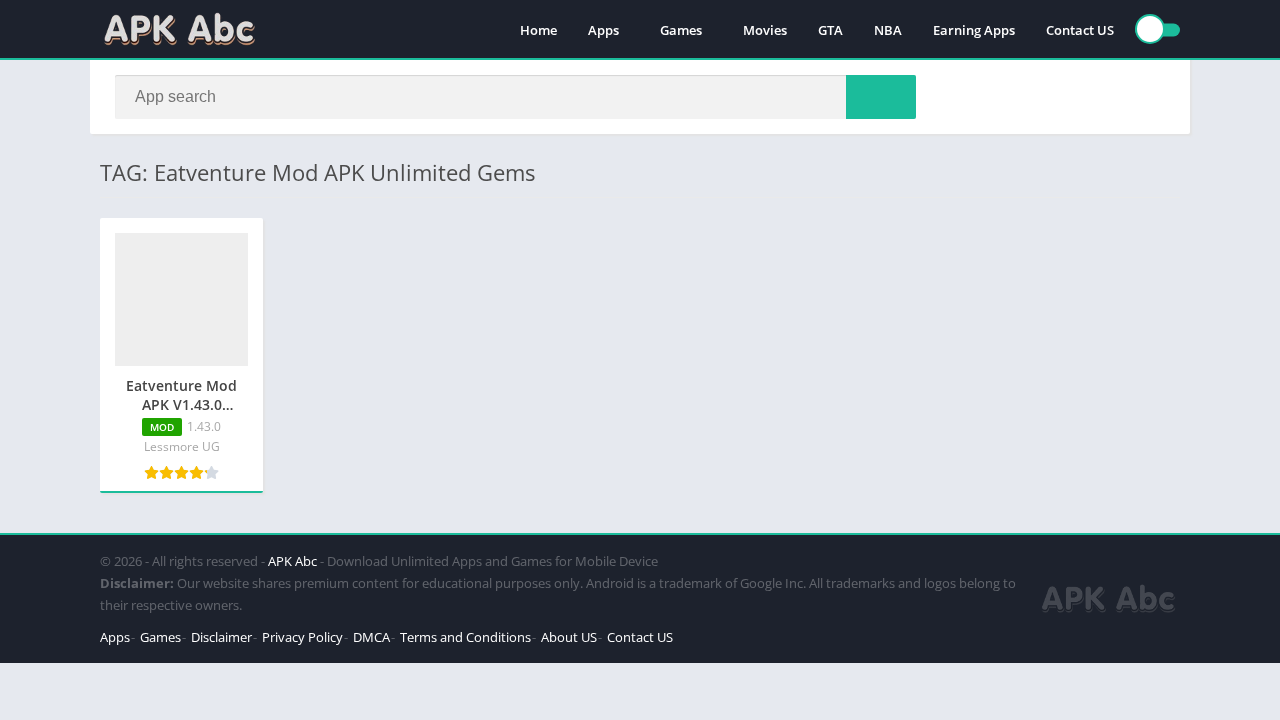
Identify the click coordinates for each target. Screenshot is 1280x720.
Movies (765, 30)
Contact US (1080, 30)
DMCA (371, 637)
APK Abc (292, 561)
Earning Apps (974, 30)
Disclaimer (221, 637)
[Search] (881, 97)
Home (538, 30)
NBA (888, 30)
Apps (603, 30)
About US (569, 637)
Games (681, 30)
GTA (830, 30)
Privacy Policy (302, 637)
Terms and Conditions (465, 637)
